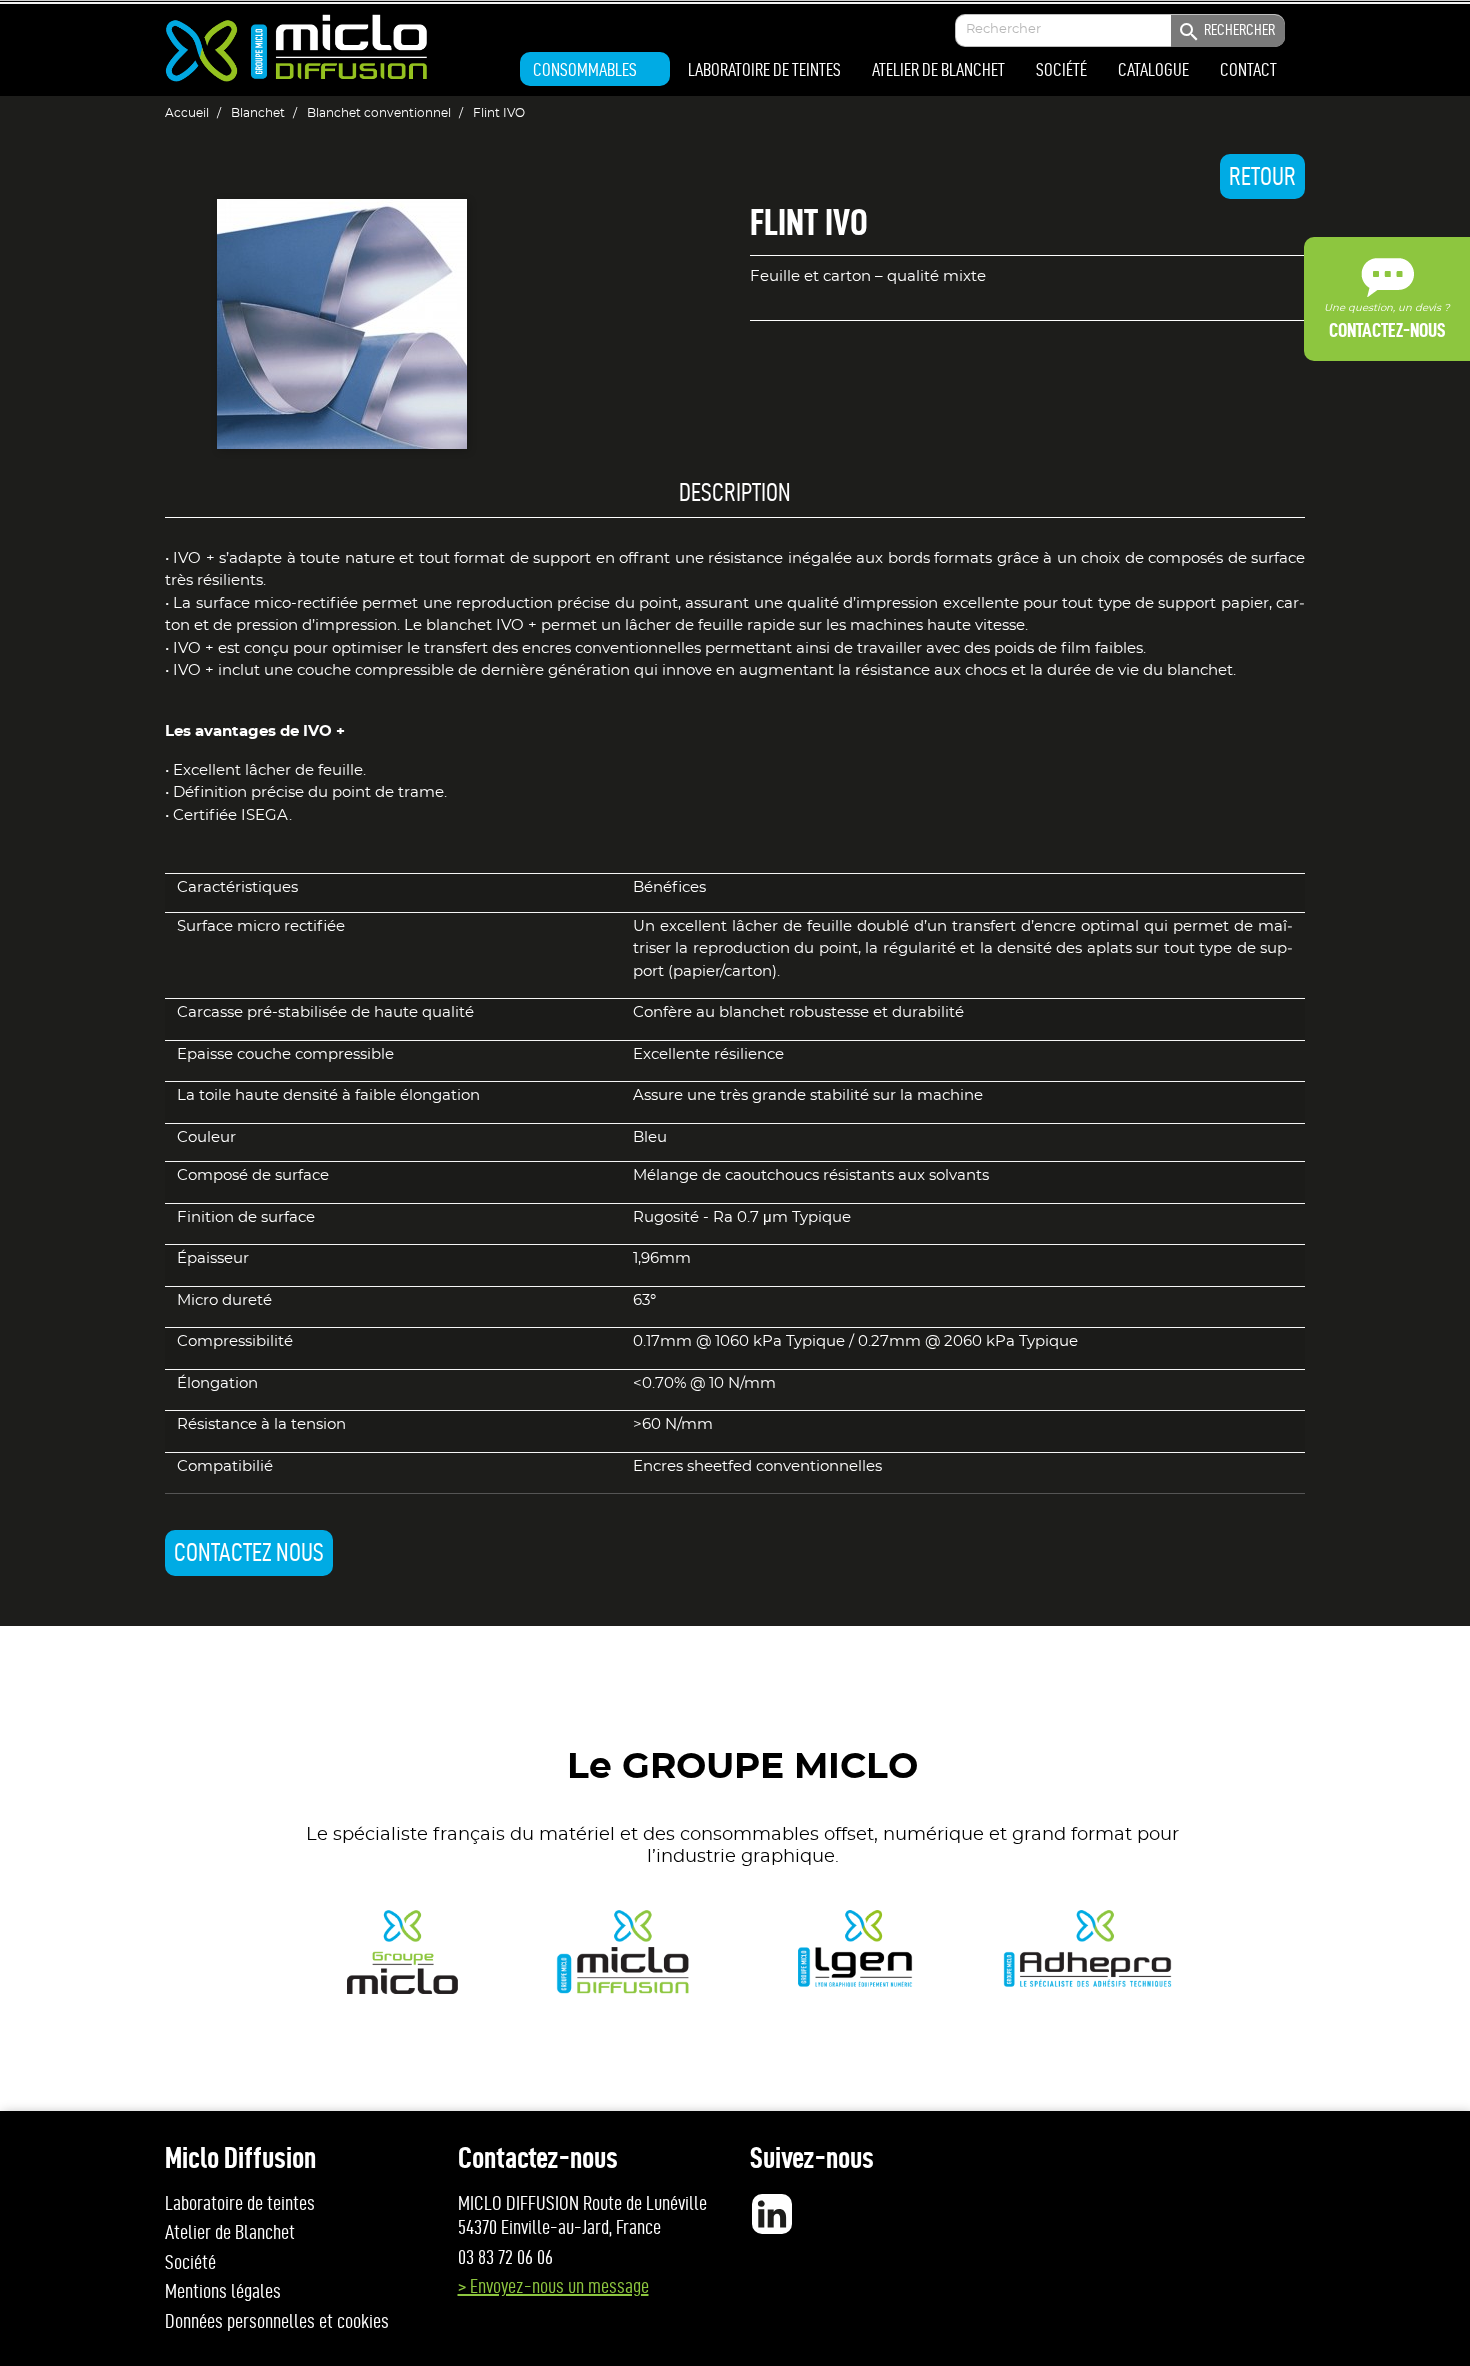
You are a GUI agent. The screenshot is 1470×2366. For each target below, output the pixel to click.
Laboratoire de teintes (240, 2203)
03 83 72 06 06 (505, 2257)
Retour (1262, 176)
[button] (595, 69)
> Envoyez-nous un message (553, 2286)
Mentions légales (223, 2291)
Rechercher (1226, 32)
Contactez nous (249, 1552)
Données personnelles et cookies (277, 2321)
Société (190, 2262)
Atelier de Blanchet (230, 2232)
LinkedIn (772, 2214)
